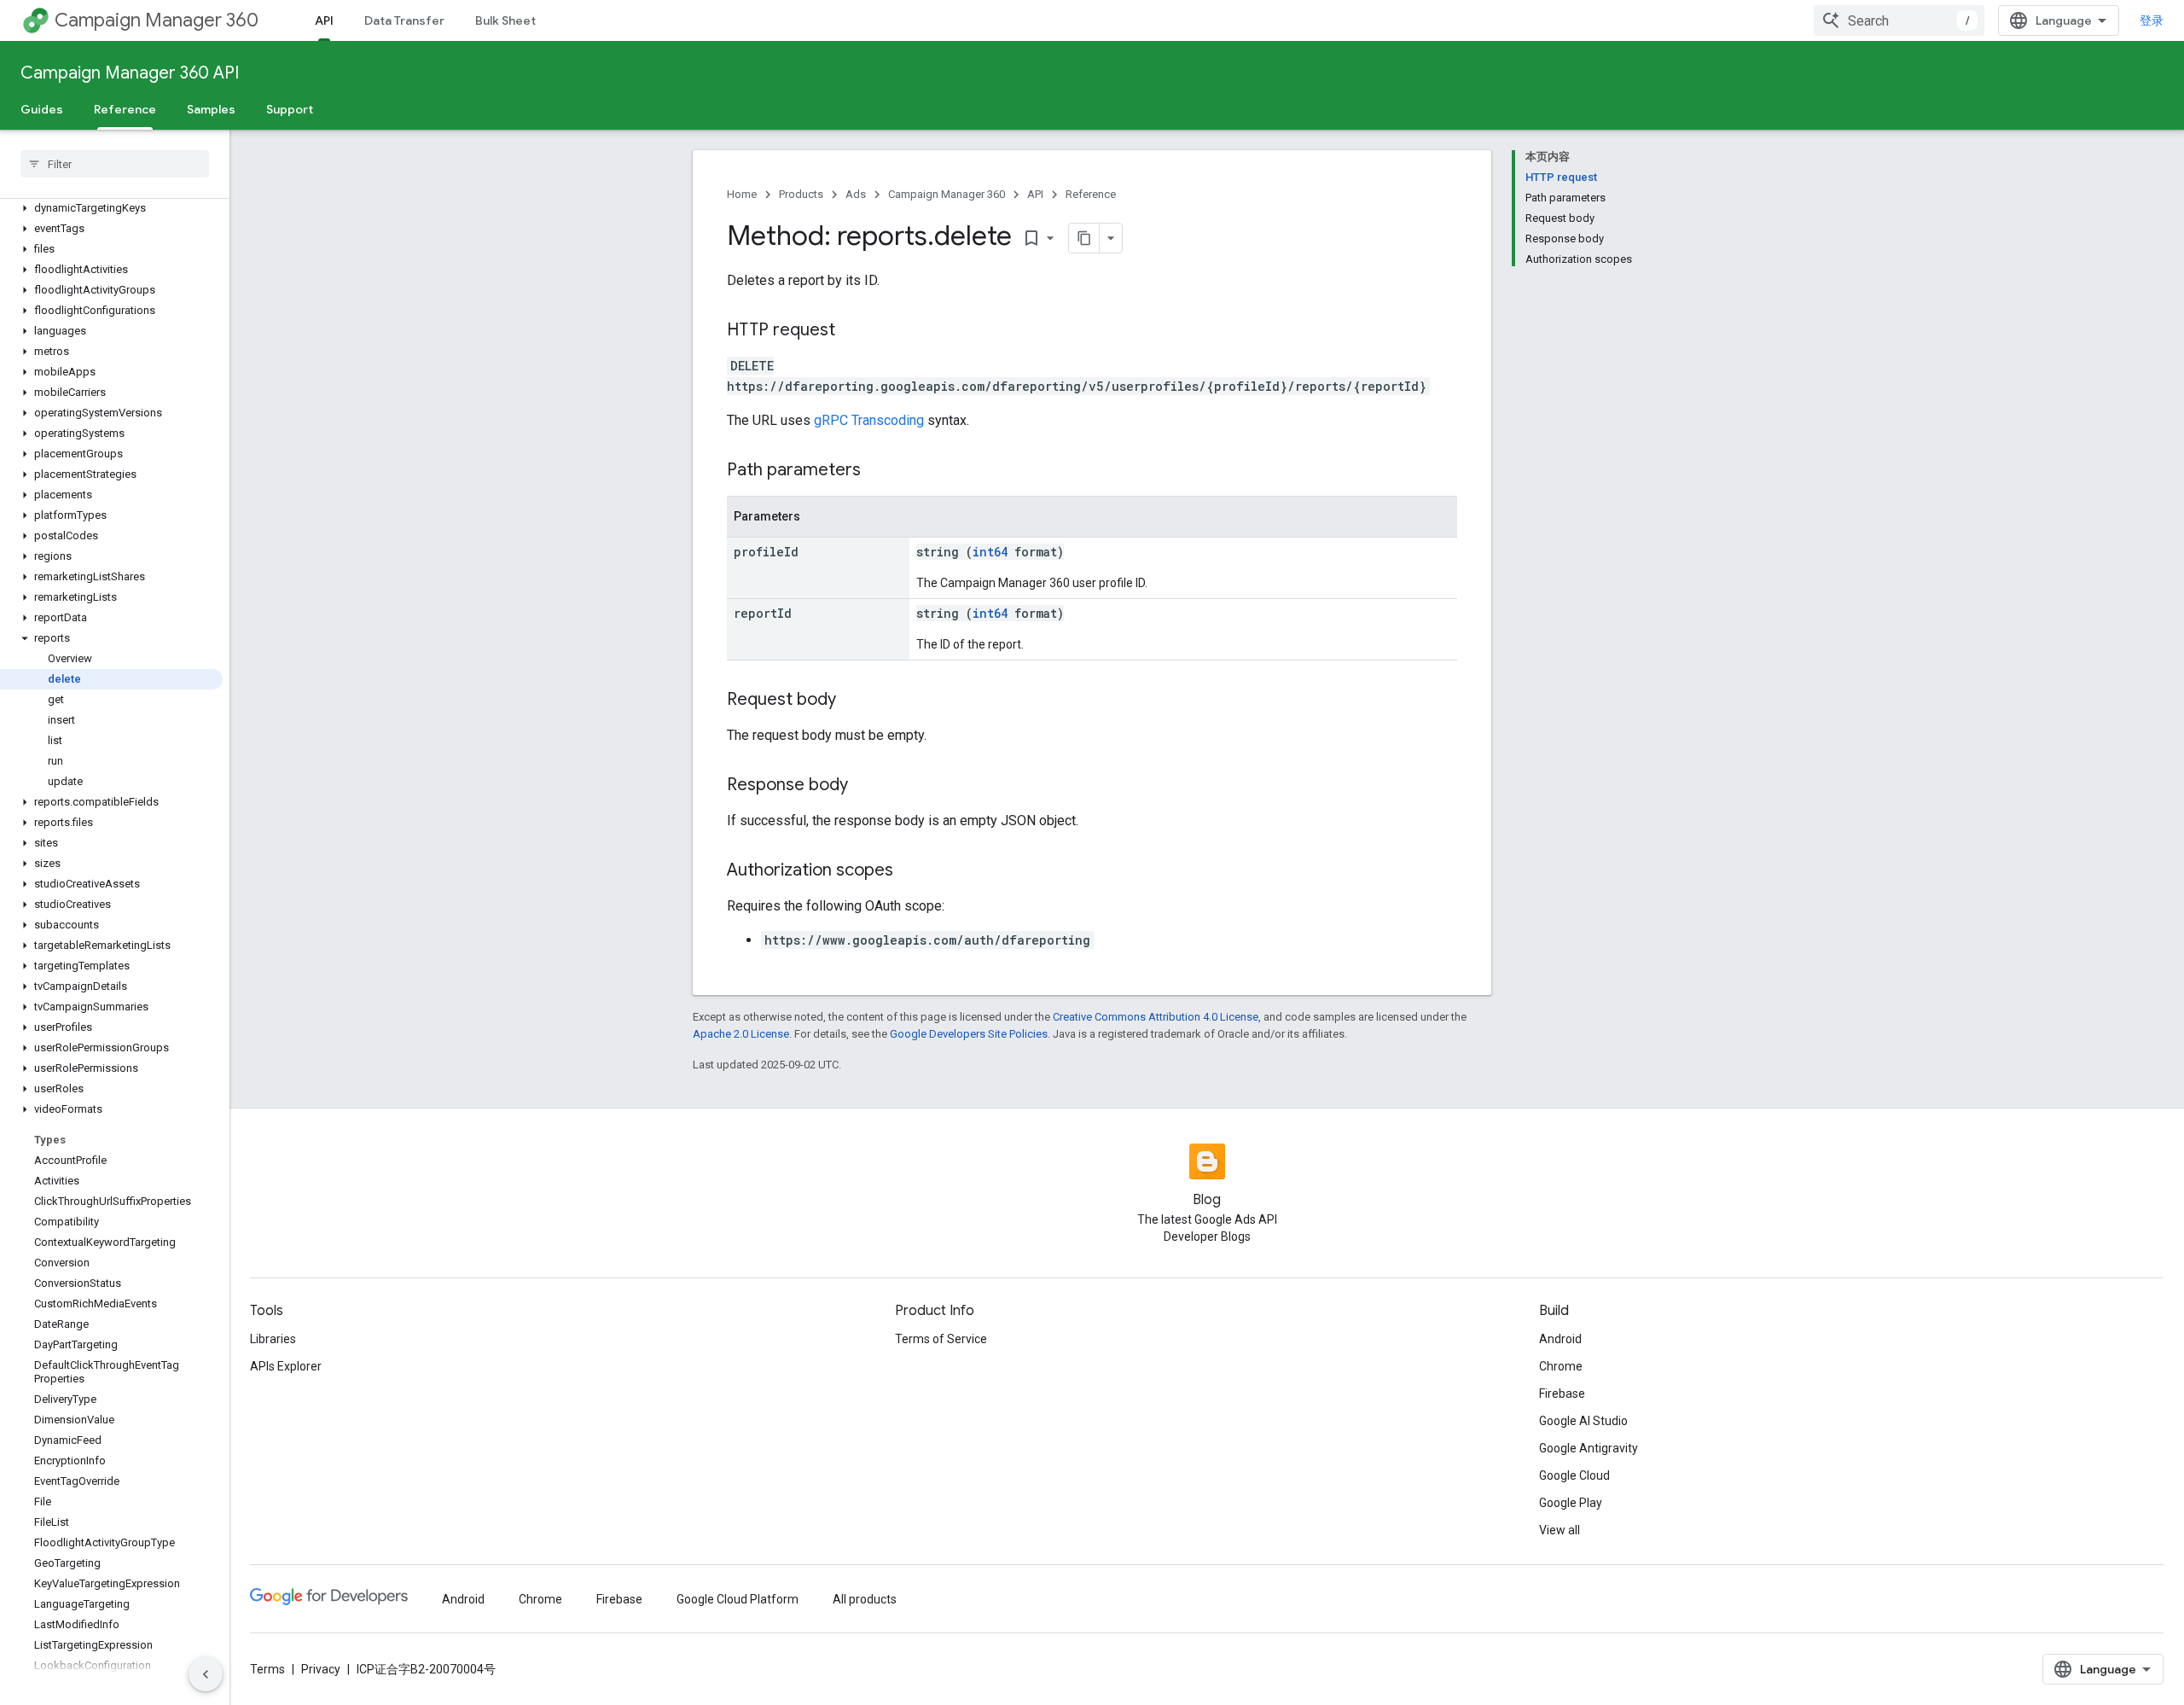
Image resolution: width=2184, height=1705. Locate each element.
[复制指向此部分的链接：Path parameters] (878, 471)
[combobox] (1899, 20)
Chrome (1561, 1366)
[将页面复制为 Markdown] (1084, 238)
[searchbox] (115, 164)
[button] (111, 208)
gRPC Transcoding (869, 420)
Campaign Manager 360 (157, 20)
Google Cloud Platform (738, 1599)
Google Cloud (1574, 1475)
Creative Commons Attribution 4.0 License (1156, 1017)
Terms (267, 1669)
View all (1560, 1530)
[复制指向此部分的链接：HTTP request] (852, 331)
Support (290, 109)
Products (801, 194)
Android (1560, 1339)
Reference (125, 109)
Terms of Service (941, 1339)
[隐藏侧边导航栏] (206, 1674)
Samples (211, 109)
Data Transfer (404, 20)
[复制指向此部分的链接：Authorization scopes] (910, 871)
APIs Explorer (286, 1366)
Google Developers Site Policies (969, 1034)
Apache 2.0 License (741, 1034)
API (324, 20)
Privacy (321, 1669)
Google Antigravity (1589, 1448)
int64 (990, 552)
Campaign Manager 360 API (130, 73)
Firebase (1562, 1394)
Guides (42, 109)
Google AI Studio (1583, 1421)
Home (742, 194)
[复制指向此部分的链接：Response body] (865, 786)
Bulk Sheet (505, 20)
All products (865, 1599)
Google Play (1571, 1503)
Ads (856, 194)
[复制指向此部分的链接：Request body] (853, 701)
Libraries (273, 1339)
